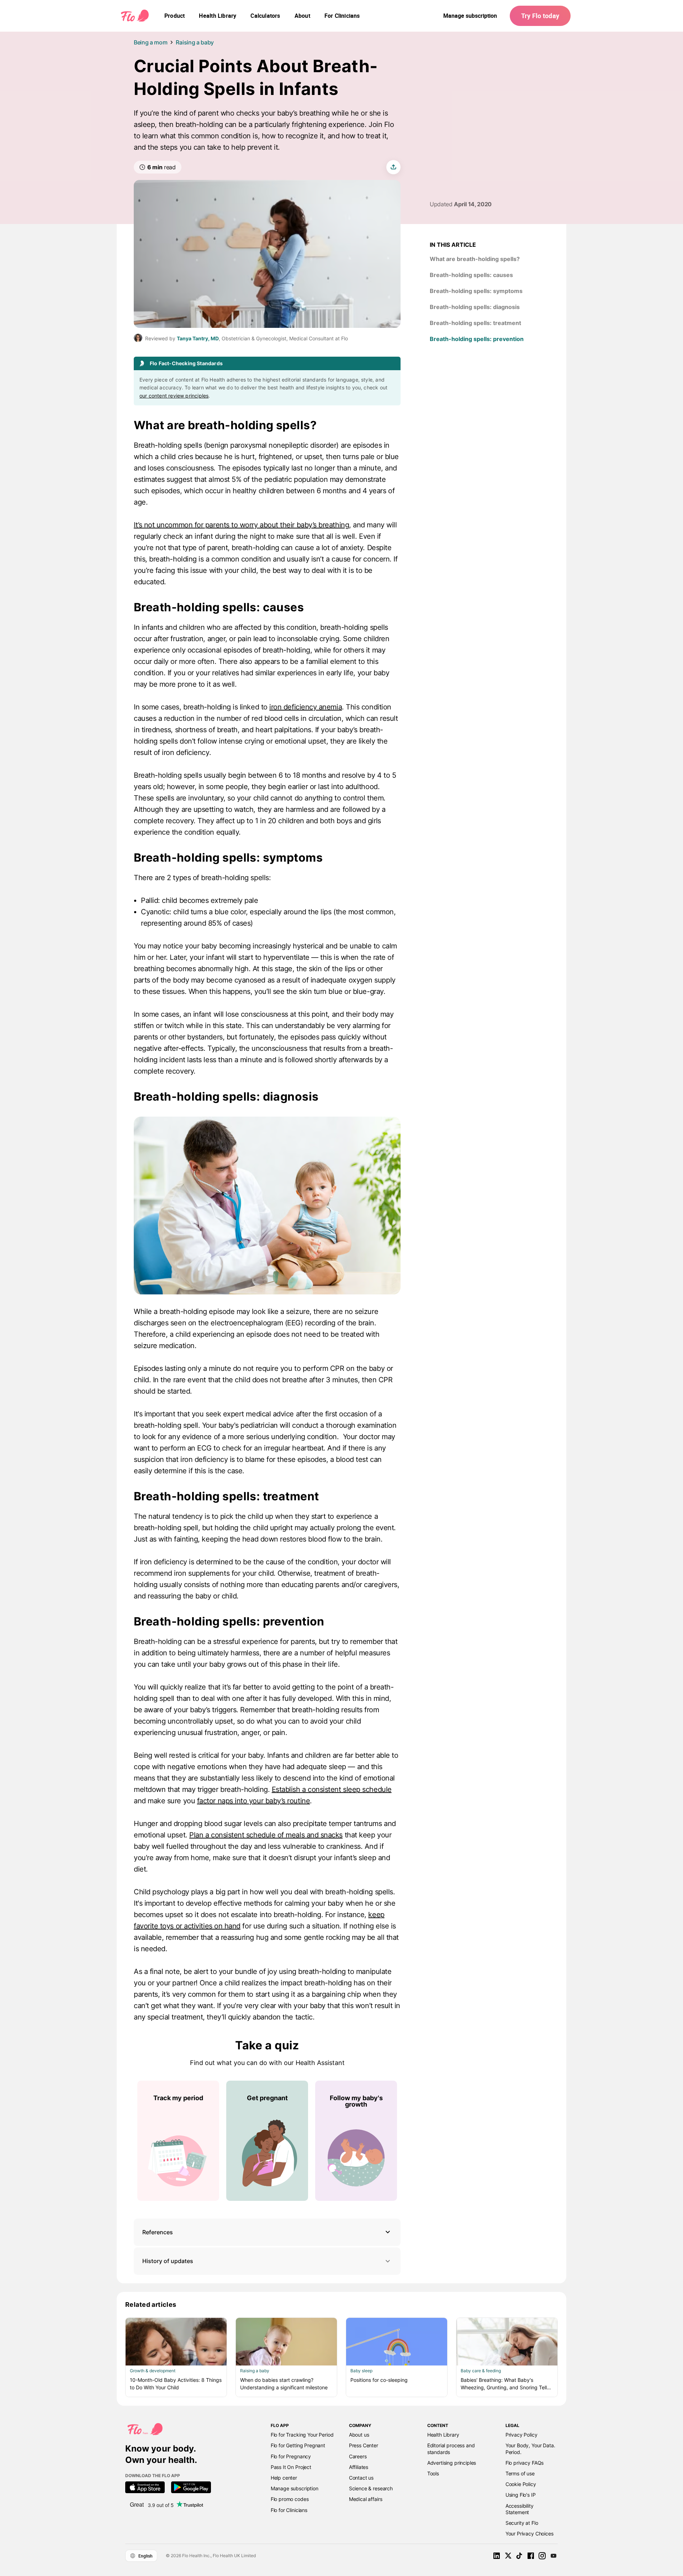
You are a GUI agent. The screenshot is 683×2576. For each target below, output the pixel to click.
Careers (358, 2456)
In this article (453, 245)
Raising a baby (195, 42)
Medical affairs (366, 2499)
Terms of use (520, 2473)
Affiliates (359, 2467)
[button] (267, 2232)
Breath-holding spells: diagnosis (227, 1097)
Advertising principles (452, 2463)
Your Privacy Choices (530, 2534)
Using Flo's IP (521, 2495)
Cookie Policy (521, 2484)
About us (359, 2435)
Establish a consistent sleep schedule (332, 1789)
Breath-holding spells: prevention (229, 1621)
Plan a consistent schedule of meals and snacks (266, 1835)
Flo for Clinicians (289, 2510)
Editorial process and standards (451, 2449)
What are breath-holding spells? (225, 425)
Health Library (443, 2435)
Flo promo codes (290, 2499)
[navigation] (174, 16)
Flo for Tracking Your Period (302, 2435)
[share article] (393, 167)
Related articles (151, 2304)
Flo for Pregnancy (291, 2456)
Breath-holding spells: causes (219, 607)
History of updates (168, 2261)
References (158, 2232)
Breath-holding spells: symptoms (229, 858)
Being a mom (150, 42)
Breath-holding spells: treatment (226, 1496)
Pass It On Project (291, 2467)
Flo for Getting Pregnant (298, 2445)
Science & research (371, 2488)
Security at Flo (522, 2523)
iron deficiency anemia (306, 707)
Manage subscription (470, 16)
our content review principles (174, 396)
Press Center (364, 2445)
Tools (433, 2473)
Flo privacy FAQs (525, 2463)
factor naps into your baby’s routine (253, 1801)
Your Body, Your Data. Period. (530, 2449)
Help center (284, 2478)
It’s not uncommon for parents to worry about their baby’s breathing (241, 525)
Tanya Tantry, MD (198, 338)
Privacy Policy (521, 2435)
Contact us (361, 2478)
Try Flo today (540, 16)
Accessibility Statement (520, 2509)
